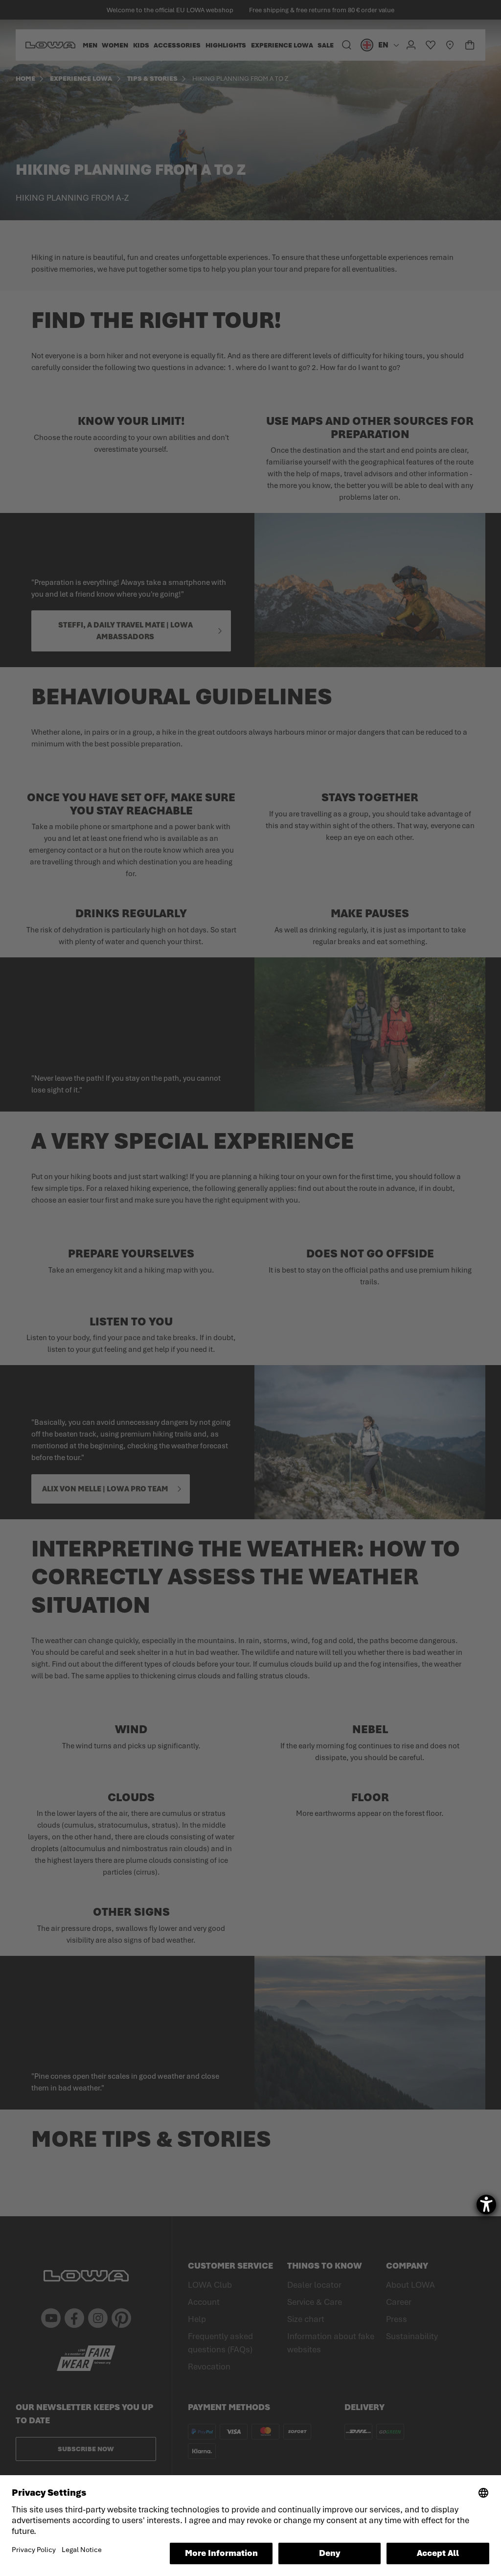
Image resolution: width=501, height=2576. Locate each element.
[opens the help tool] (486, 2205)
